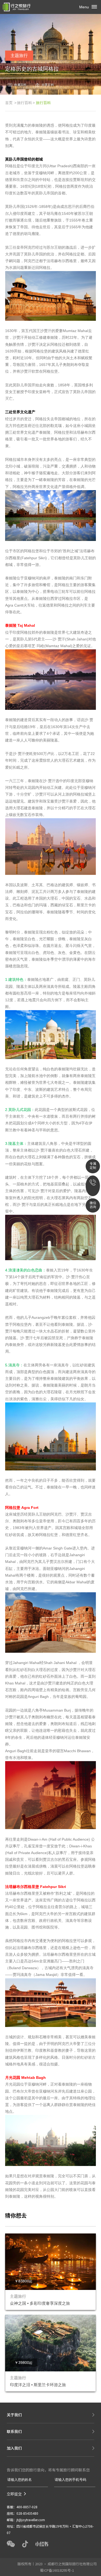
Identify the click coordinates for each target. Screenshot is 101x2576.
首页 (9, 103)
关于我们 (14, 2415)
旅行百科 (25, 103)
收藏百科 (20, 85)
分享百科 (48, 85)
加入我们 (14, 2448)
